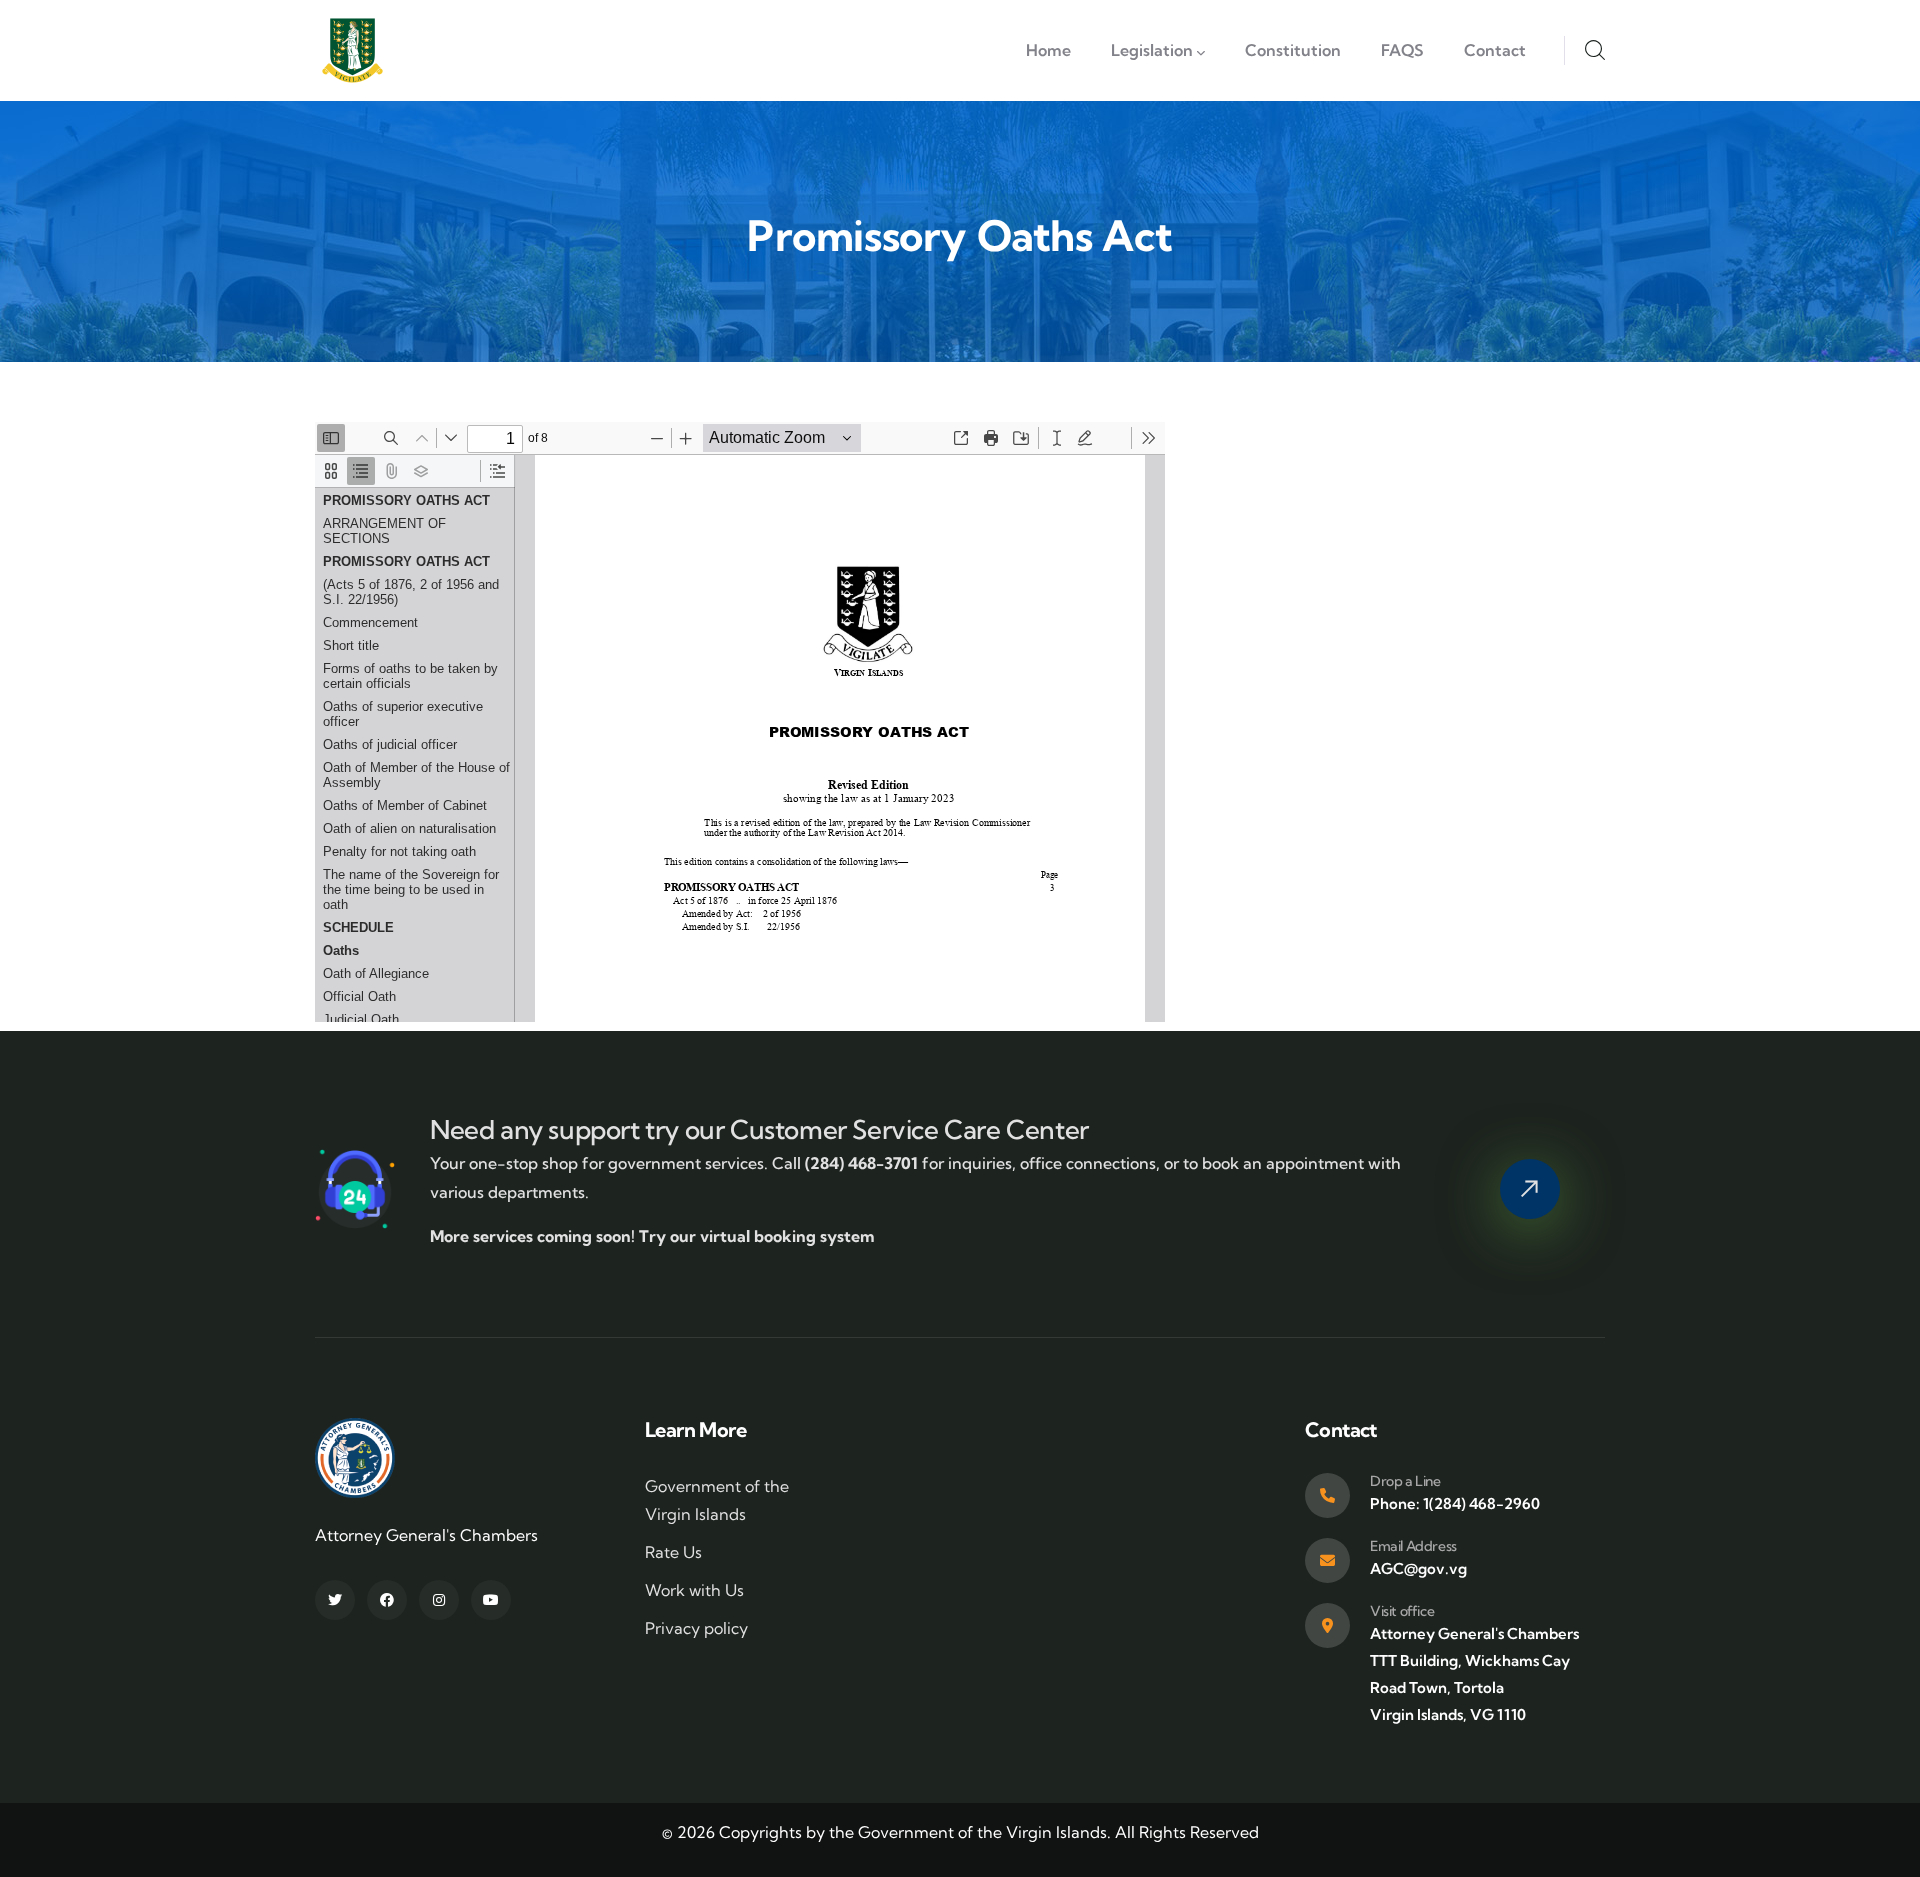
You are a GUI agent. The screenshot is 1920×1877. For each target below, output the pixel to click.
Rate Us (673, 1552)
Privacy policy (696, 1628)
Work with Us (694, 1590)
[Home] (352, 50)
